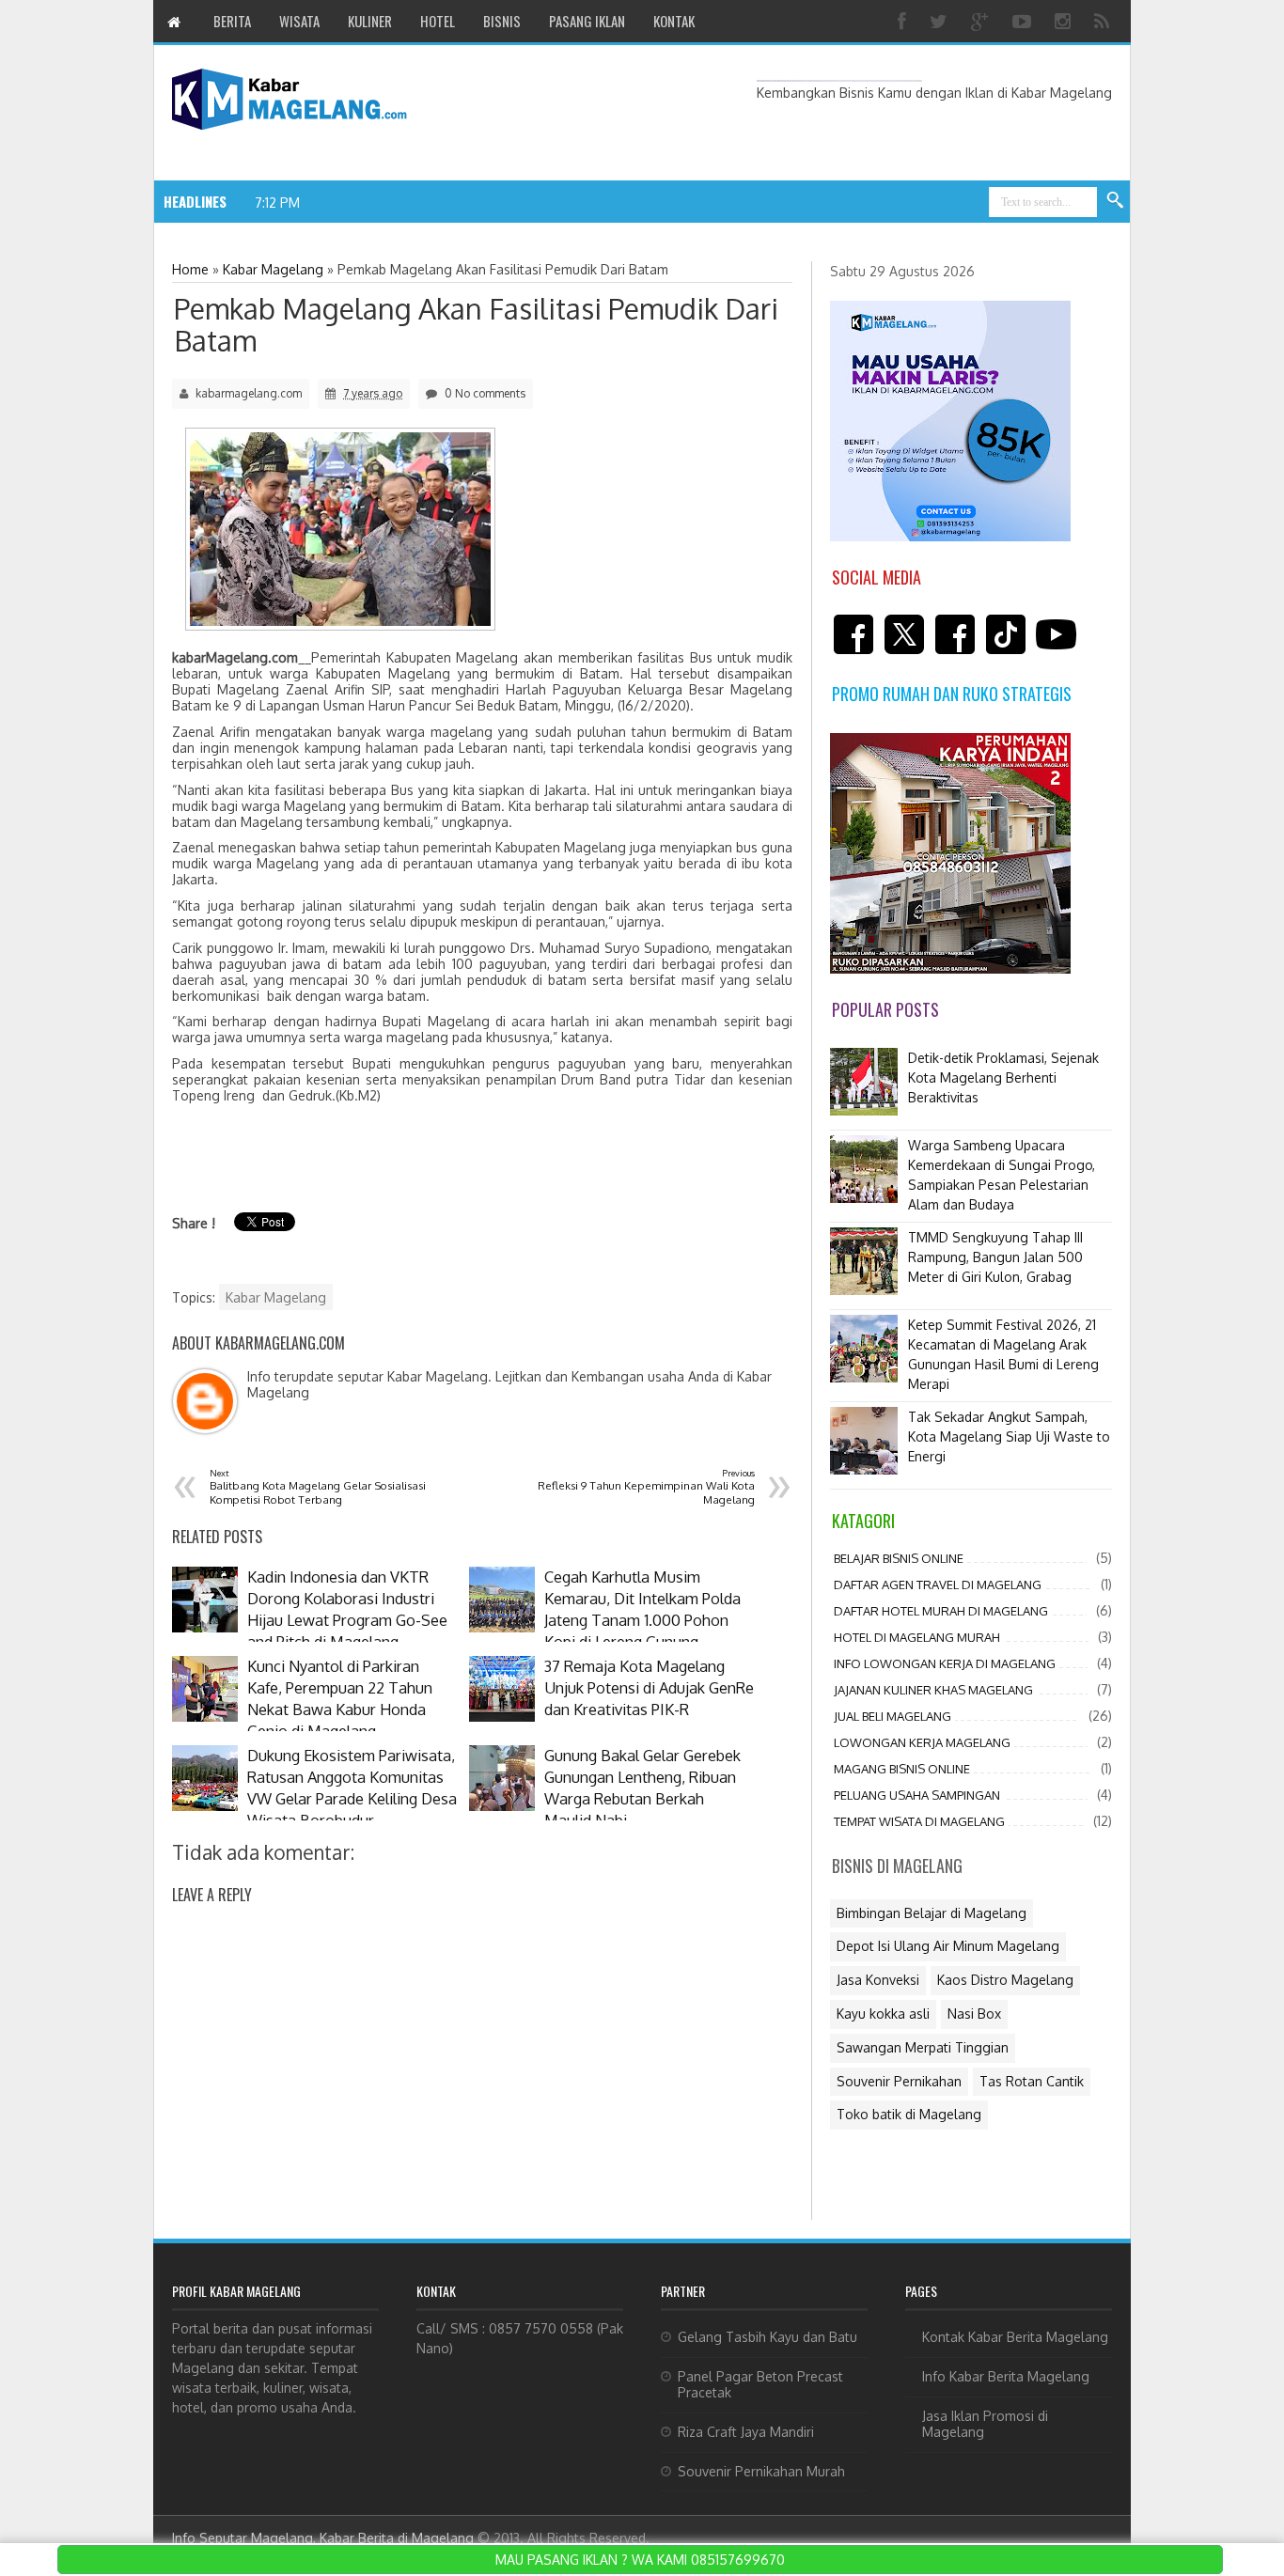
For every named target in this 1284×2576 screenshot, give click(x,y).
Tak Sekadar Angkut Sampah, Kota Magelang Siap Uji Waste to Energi (1009, 1436)
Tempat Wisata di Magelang (919, 1821)
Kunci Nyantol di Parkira (381, 202)
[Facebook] (904, 21)
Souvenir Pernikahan (899, 2081)
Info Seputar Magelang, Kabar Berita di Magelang (323, 2538)
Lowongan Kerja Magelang (922, 1742)
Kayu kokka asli (883, 2014)
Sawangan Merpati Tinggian (923, 2047)
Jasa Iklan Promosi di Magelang (985, 2424)
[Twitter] (941, 21)
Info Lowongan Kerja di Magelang (945, 1663)
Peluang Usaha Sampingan (917, 1795)
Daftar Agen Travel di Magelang (938, 1585)
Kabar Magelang (276, 1297)
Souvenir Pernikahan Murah (761, 2471)
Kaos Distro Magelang (1005, 1980)
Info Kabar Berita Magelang (1006, 2376)
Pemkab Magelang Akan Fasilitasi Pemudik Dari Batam (476, 324)
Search (1116, 201)
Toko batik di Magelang (909, 2114)
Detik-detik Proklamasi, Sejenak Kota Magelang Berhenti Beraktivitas (1003, 1077)
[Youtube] (1024, 21)
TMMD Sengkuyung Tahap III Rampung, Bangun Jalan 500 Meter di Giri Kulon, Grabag (995, 1257)
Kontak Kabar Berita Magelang (1015, 2337)
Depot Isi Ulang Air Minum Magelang (948, 1946)
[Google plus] (982, 21)
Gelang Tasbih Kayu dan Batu (767, 2337)
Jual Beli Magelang (893, 1716)
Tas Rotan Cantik (1032, 2081)
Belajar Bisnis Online (899, 1558)
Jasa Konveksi (878, 1980)
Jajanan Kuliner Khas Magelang (933, 1690)
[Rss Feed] (1104, 21)
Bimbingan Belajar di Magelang (932, 1913)
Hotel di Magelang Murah (917, 1637)
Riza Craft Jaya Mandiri (746, 2432)
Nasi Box (974, 2014)
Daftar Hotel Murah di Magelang (941, 1611)
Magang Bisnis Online (902, 1769)
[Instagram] (1065, 21)
